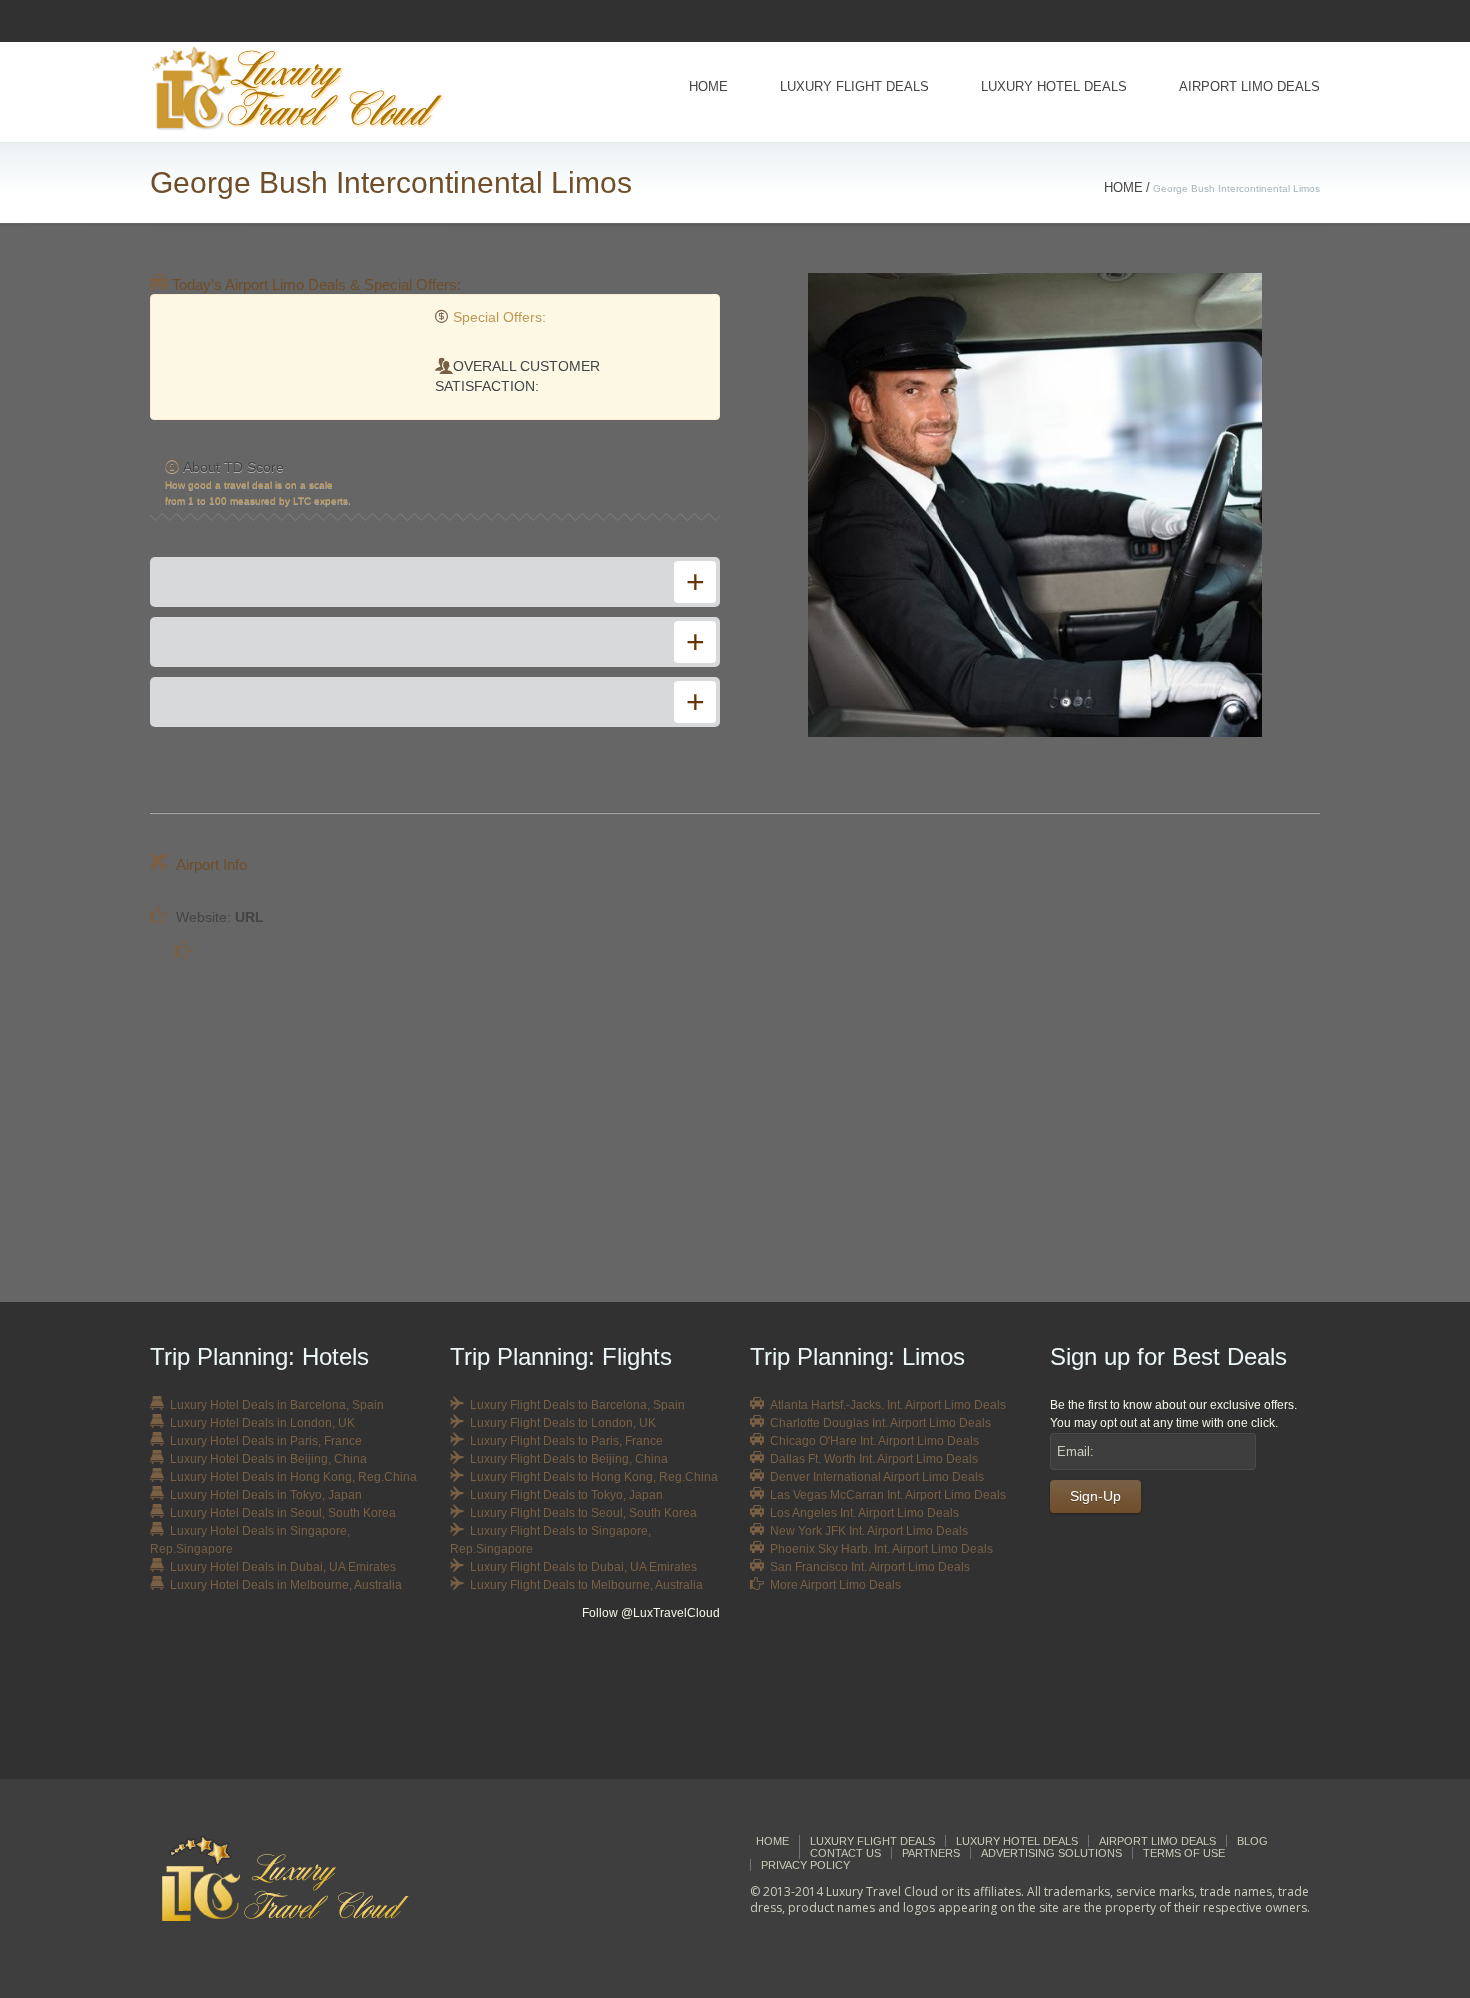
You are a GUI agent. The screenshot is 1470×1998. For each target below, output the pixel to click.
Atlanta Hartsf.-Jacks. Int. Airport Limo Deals (888, 1405)
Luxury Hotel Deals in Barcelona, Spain (277, 1405)
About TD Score (233, 467)
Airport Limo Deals (1249, 86)
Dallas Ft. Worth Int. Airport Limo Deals (874, 1459)
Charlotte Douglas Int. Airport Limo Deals (880, 1423)
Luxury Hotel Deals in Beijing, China (268, 1459)
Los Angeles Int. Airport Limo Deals (864, 1513)
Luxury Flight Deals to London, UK (563, 1423)
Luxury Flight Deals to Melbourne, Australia (586, 1585)
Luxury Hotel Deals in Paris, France (266, 1441)
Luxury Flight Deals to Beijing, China (569, 1459)
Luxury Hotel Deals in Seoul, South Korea (283, 1513)
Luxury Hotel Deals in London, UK (262, 1423)
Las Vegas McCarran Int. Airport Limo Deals (888, 1495)
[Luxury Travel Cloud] (301, 1878)
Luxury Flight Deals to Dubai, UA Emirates (583, 1567)
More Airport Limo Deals (835, 1585)
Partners (931, 1853)
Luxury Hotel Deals (1054, 86)
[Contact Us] (1185, 1691)
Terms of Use (1184, 1853)
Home (708, 86)
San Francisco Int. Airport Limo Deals (870, 1567)
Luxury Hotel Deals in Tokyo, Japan (266, 1495)
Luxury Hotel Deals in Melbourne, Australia (286, 1585)
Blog (1252, 1841)
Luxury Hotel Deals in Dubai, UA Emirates (283, 1567)
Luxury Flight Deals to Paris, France (566, 1441)
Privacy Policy (805, 1865)
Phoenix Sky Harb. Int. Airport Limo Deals (881, 1549)
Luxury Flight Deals (854, 86)
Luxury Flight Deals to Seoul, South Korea (583, 1513)
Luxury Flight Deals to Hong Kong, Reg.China (594, 1477)
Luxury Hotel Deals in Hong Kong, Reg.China (293, 1477)
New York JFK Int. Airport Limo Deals (869, 1531)
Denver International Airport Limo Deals (877, 1477)
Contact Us (845, 1853)
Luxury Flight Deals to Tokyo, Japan (566, 1495)
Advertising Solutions (1051, 1853)
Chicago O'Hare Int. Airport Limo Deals (874, 1441)
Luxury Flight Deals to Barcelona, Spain (577, 1405)
